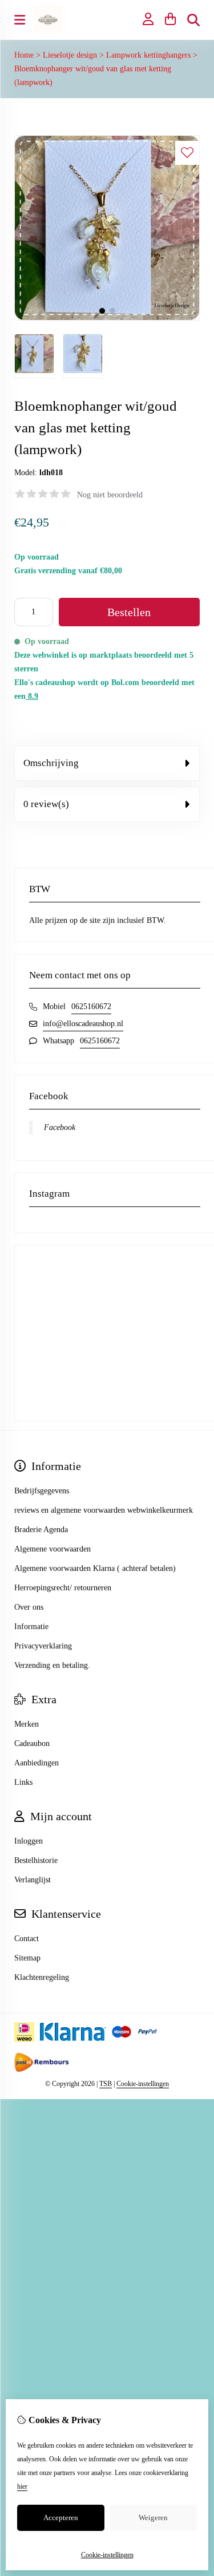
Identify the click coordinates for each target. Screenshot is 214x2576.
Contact (27, 1939)
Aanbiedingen (37, 1763)
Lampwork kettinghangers (148, 55)
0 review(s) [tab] (46, 804)
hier (22, 2486)
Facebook (60, 1127)
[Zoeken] (193, 20)
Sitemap (27, 1958)
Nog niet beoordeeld (110, 495)
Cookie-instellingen (143, 2084)
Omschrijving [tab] (51, 763)
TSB (106, 2084)
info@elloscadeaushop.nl (83, 1024)
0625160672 (91, 1006)
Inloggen (29, 1841)
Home (24, 55)
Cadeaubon (32, 1743)
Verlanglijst (33, 1880)
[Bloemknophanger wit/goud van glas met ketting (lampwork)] (107, 318)
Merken (27, 1724)
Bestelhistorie (36, 1860)
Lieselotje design (70, 55)
